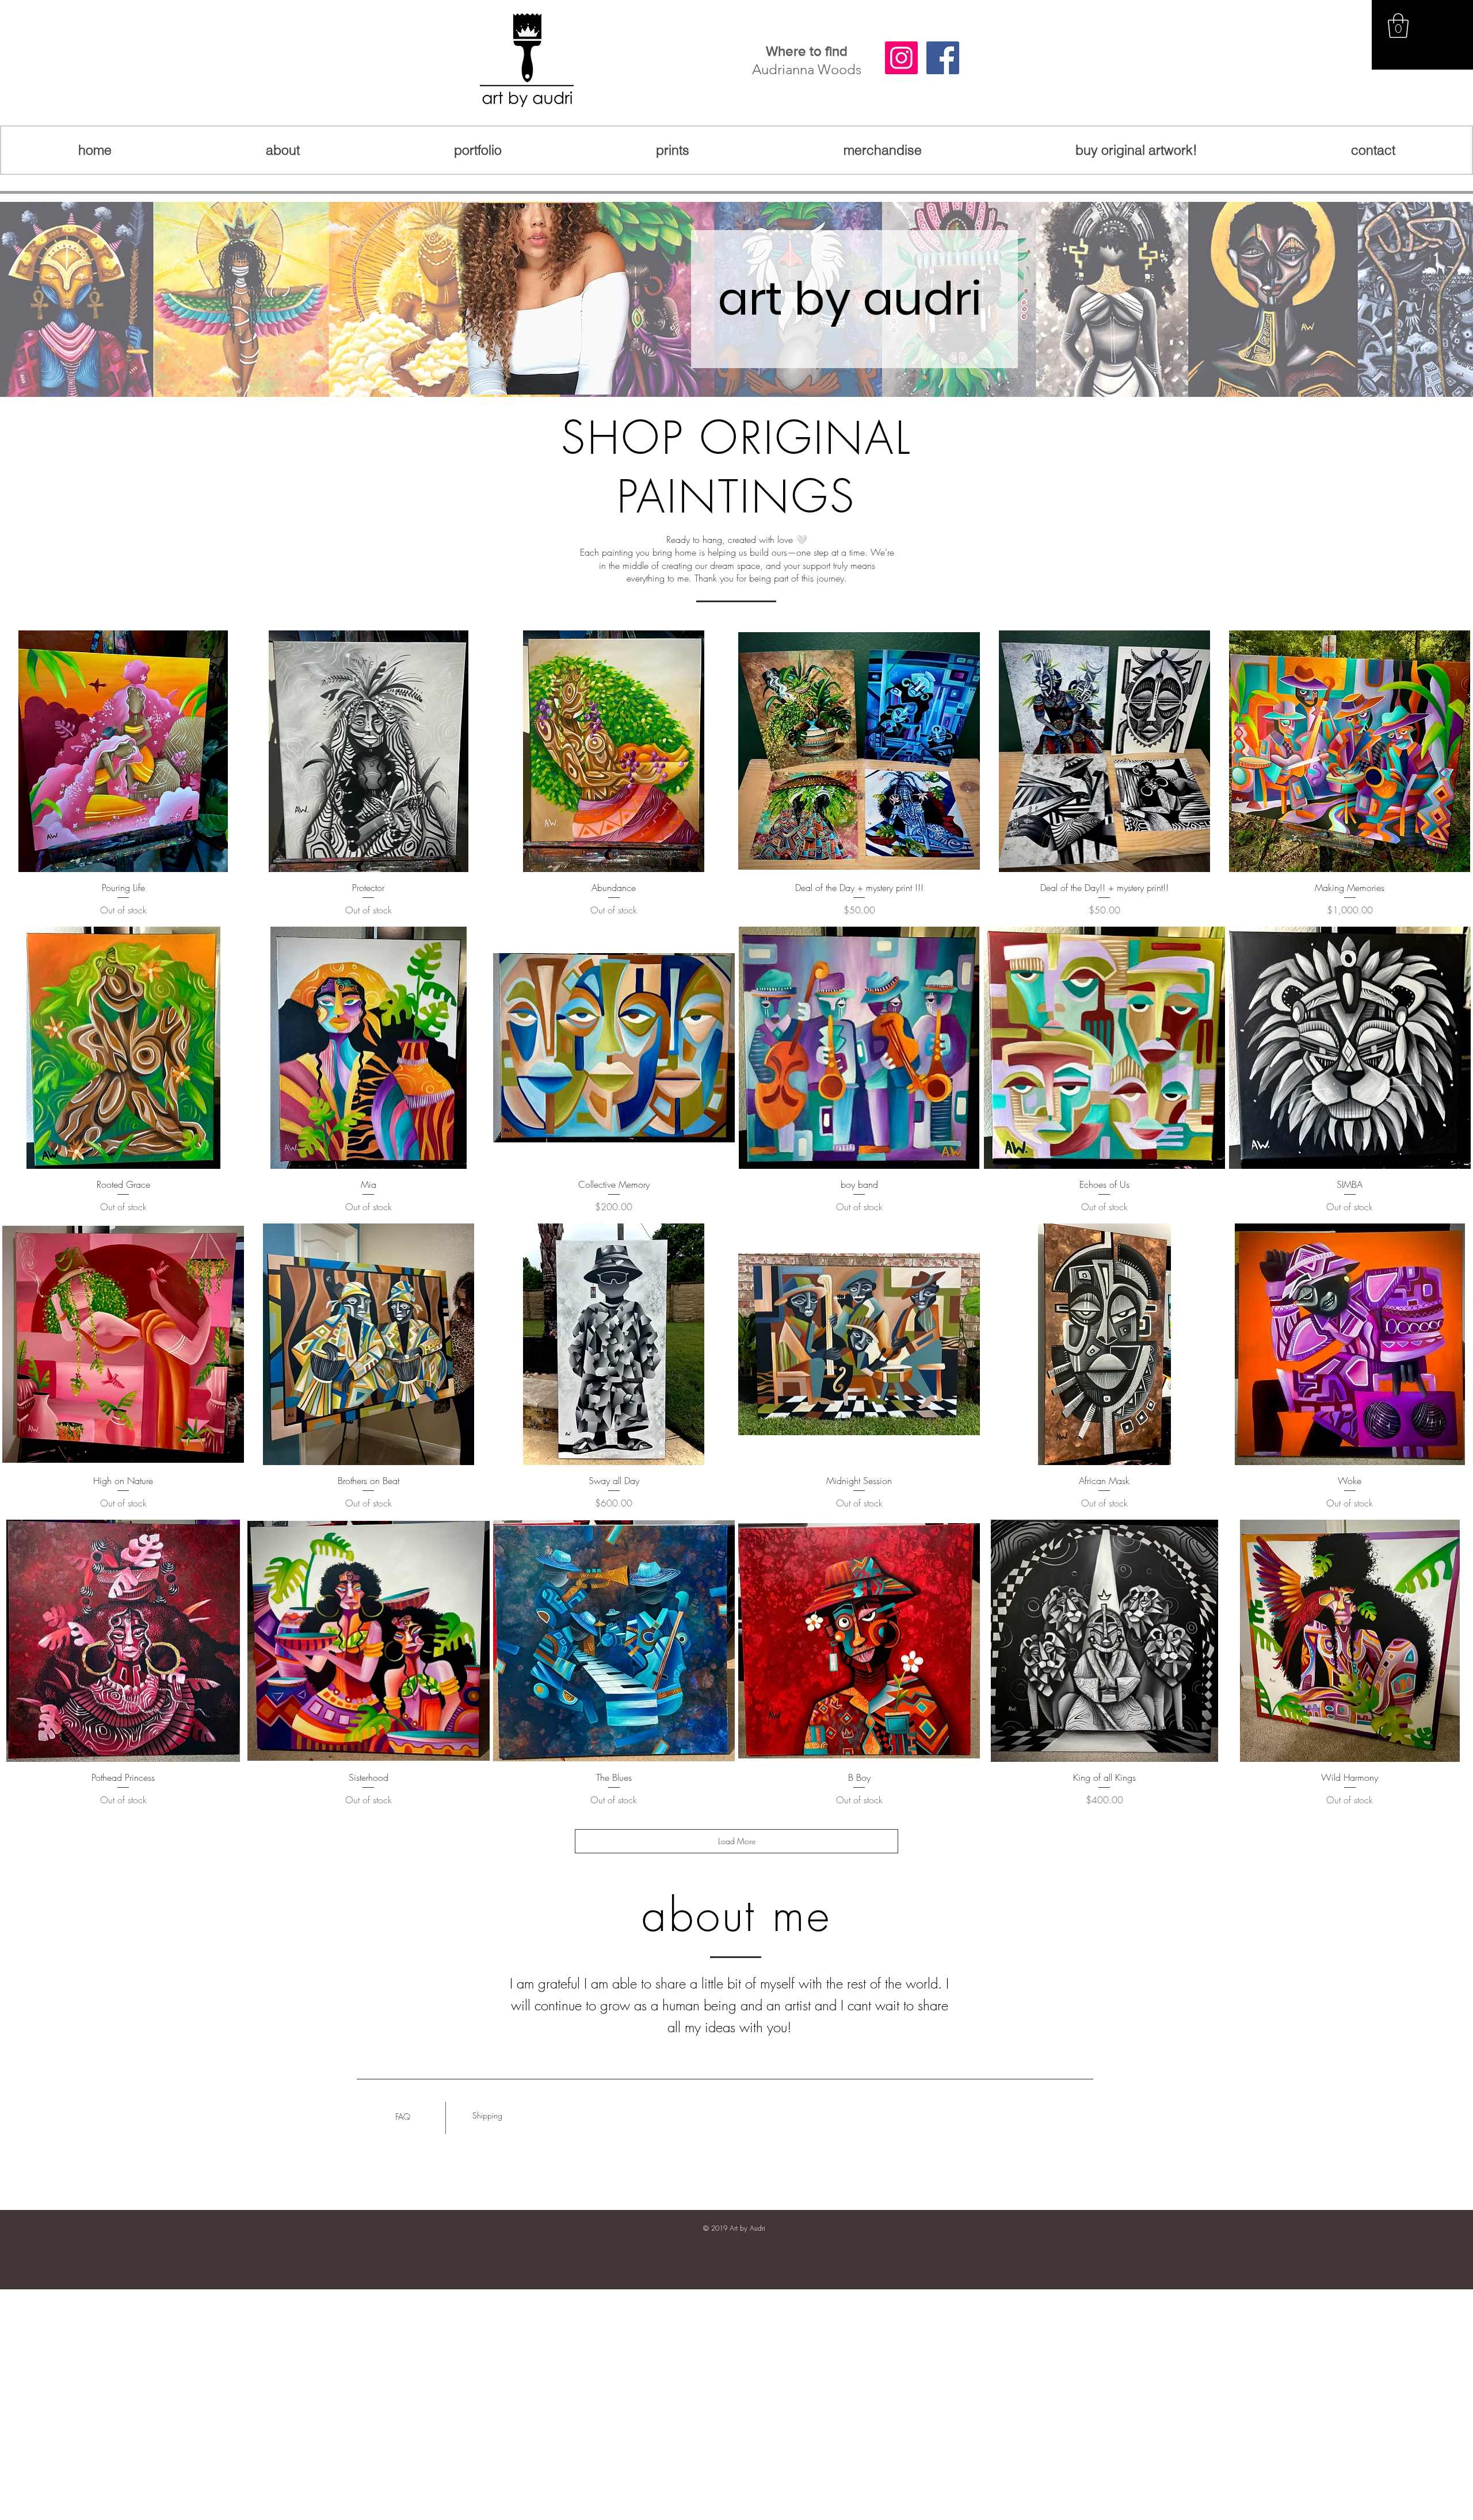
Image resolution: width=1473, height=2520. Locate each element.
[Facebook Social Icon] (943, 58)
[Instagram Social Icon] (901, 58)
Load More (737, 1841)
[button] (1398, 26)
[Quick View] (123, 751)
